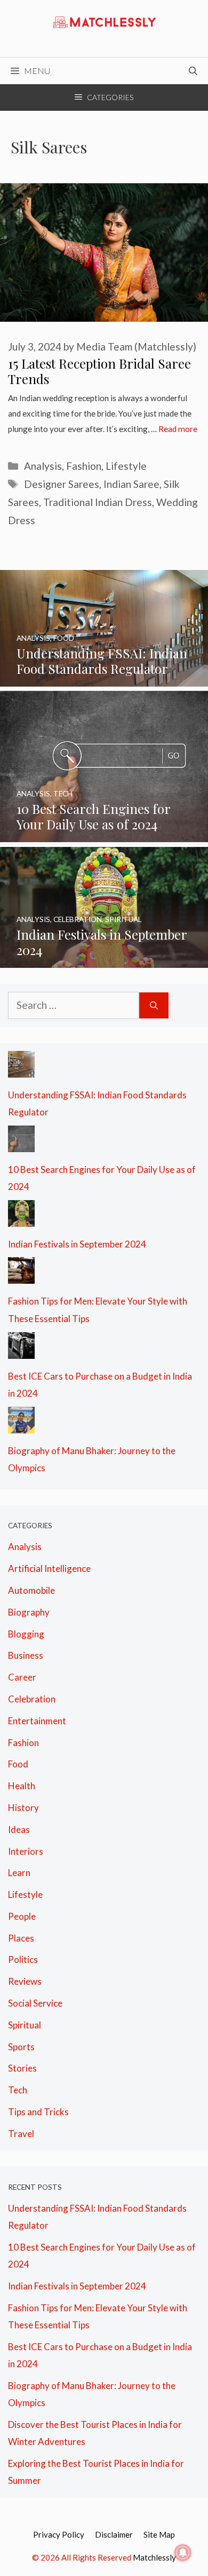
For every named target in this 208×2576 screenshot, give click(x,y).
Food (18, 1764)
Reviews (25, 1981)
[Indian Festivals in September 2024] (104, 959)
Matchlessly (154, 2557)
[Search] (154, 1005)
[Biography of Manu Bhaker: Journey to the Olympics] (21, 1424)
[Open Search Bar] (193, 71)
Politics (23, 1959)
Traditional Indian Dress (98, 502)
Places (21, 1938)
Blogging (26, 1634)
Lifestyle (126, 466)
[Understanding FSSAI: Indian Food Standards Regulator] (104, 678)
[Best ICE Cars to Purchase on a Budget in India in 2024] (21, 1350)
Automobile (31, 1590)
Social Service (35, 2003)
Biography (29, 1612)
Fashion (84, 466)
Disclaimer (114, 2534)
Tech (18, 2090)
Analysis (43, 466)
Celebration (32, 1699)
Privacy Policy (59, 2534)
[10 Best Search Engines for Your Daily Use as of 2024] (104, 833)
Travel (21, 2134)
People (22, 1916)
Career (22, 1677)
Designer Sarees (62, 484)
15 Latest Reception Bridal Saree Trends (99, 371)
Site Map (159, 2534)
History (23, 1808)
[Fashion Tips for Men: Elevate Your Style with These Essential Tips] (21, 1275)
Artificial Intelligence (49, 1568)
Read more (178, 429)
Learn (19, 1873)
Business (26, 1655)
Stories (22, 2068)
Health (22, 1786)
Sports (21, 2047)
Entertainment (37, 1721)
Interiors (26, 1851)
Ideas (19, 1829)
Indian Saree (131, 484)
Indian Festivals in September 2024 (77, 1244)
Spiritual (25, 2025)
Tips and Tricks (38, 2112)
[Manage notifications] (183, 2553)
